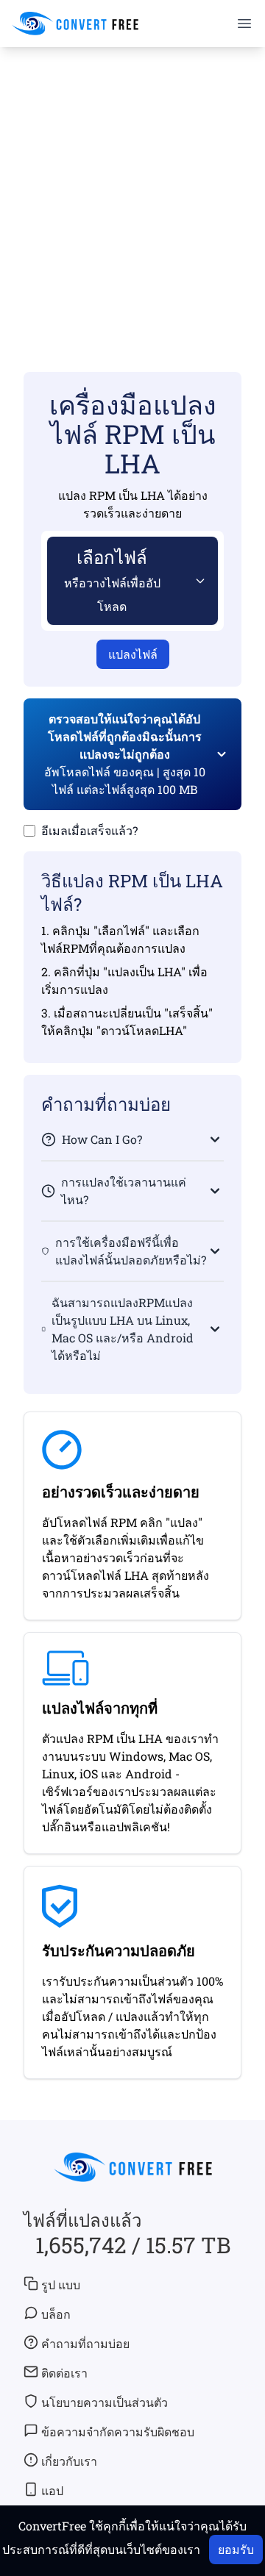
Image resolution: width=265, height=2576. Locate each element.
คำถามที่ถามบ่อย (85, 2343)
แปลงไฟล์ (133, 654)
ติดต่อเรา (64, 2373)
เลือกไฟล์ (112, 580)
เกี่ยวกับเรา (69, 2461)
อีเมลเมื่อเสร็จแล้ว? (89, 830)
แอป (52, 2490)
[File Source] (197, 581)
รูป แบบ (61, 2285)
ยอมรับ (236, 2549)
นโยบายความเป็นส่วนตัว (105, 2402)
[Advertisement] (132, 188)
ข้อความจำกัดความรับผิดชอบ (118, 2432)
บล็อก (56, 2314)
